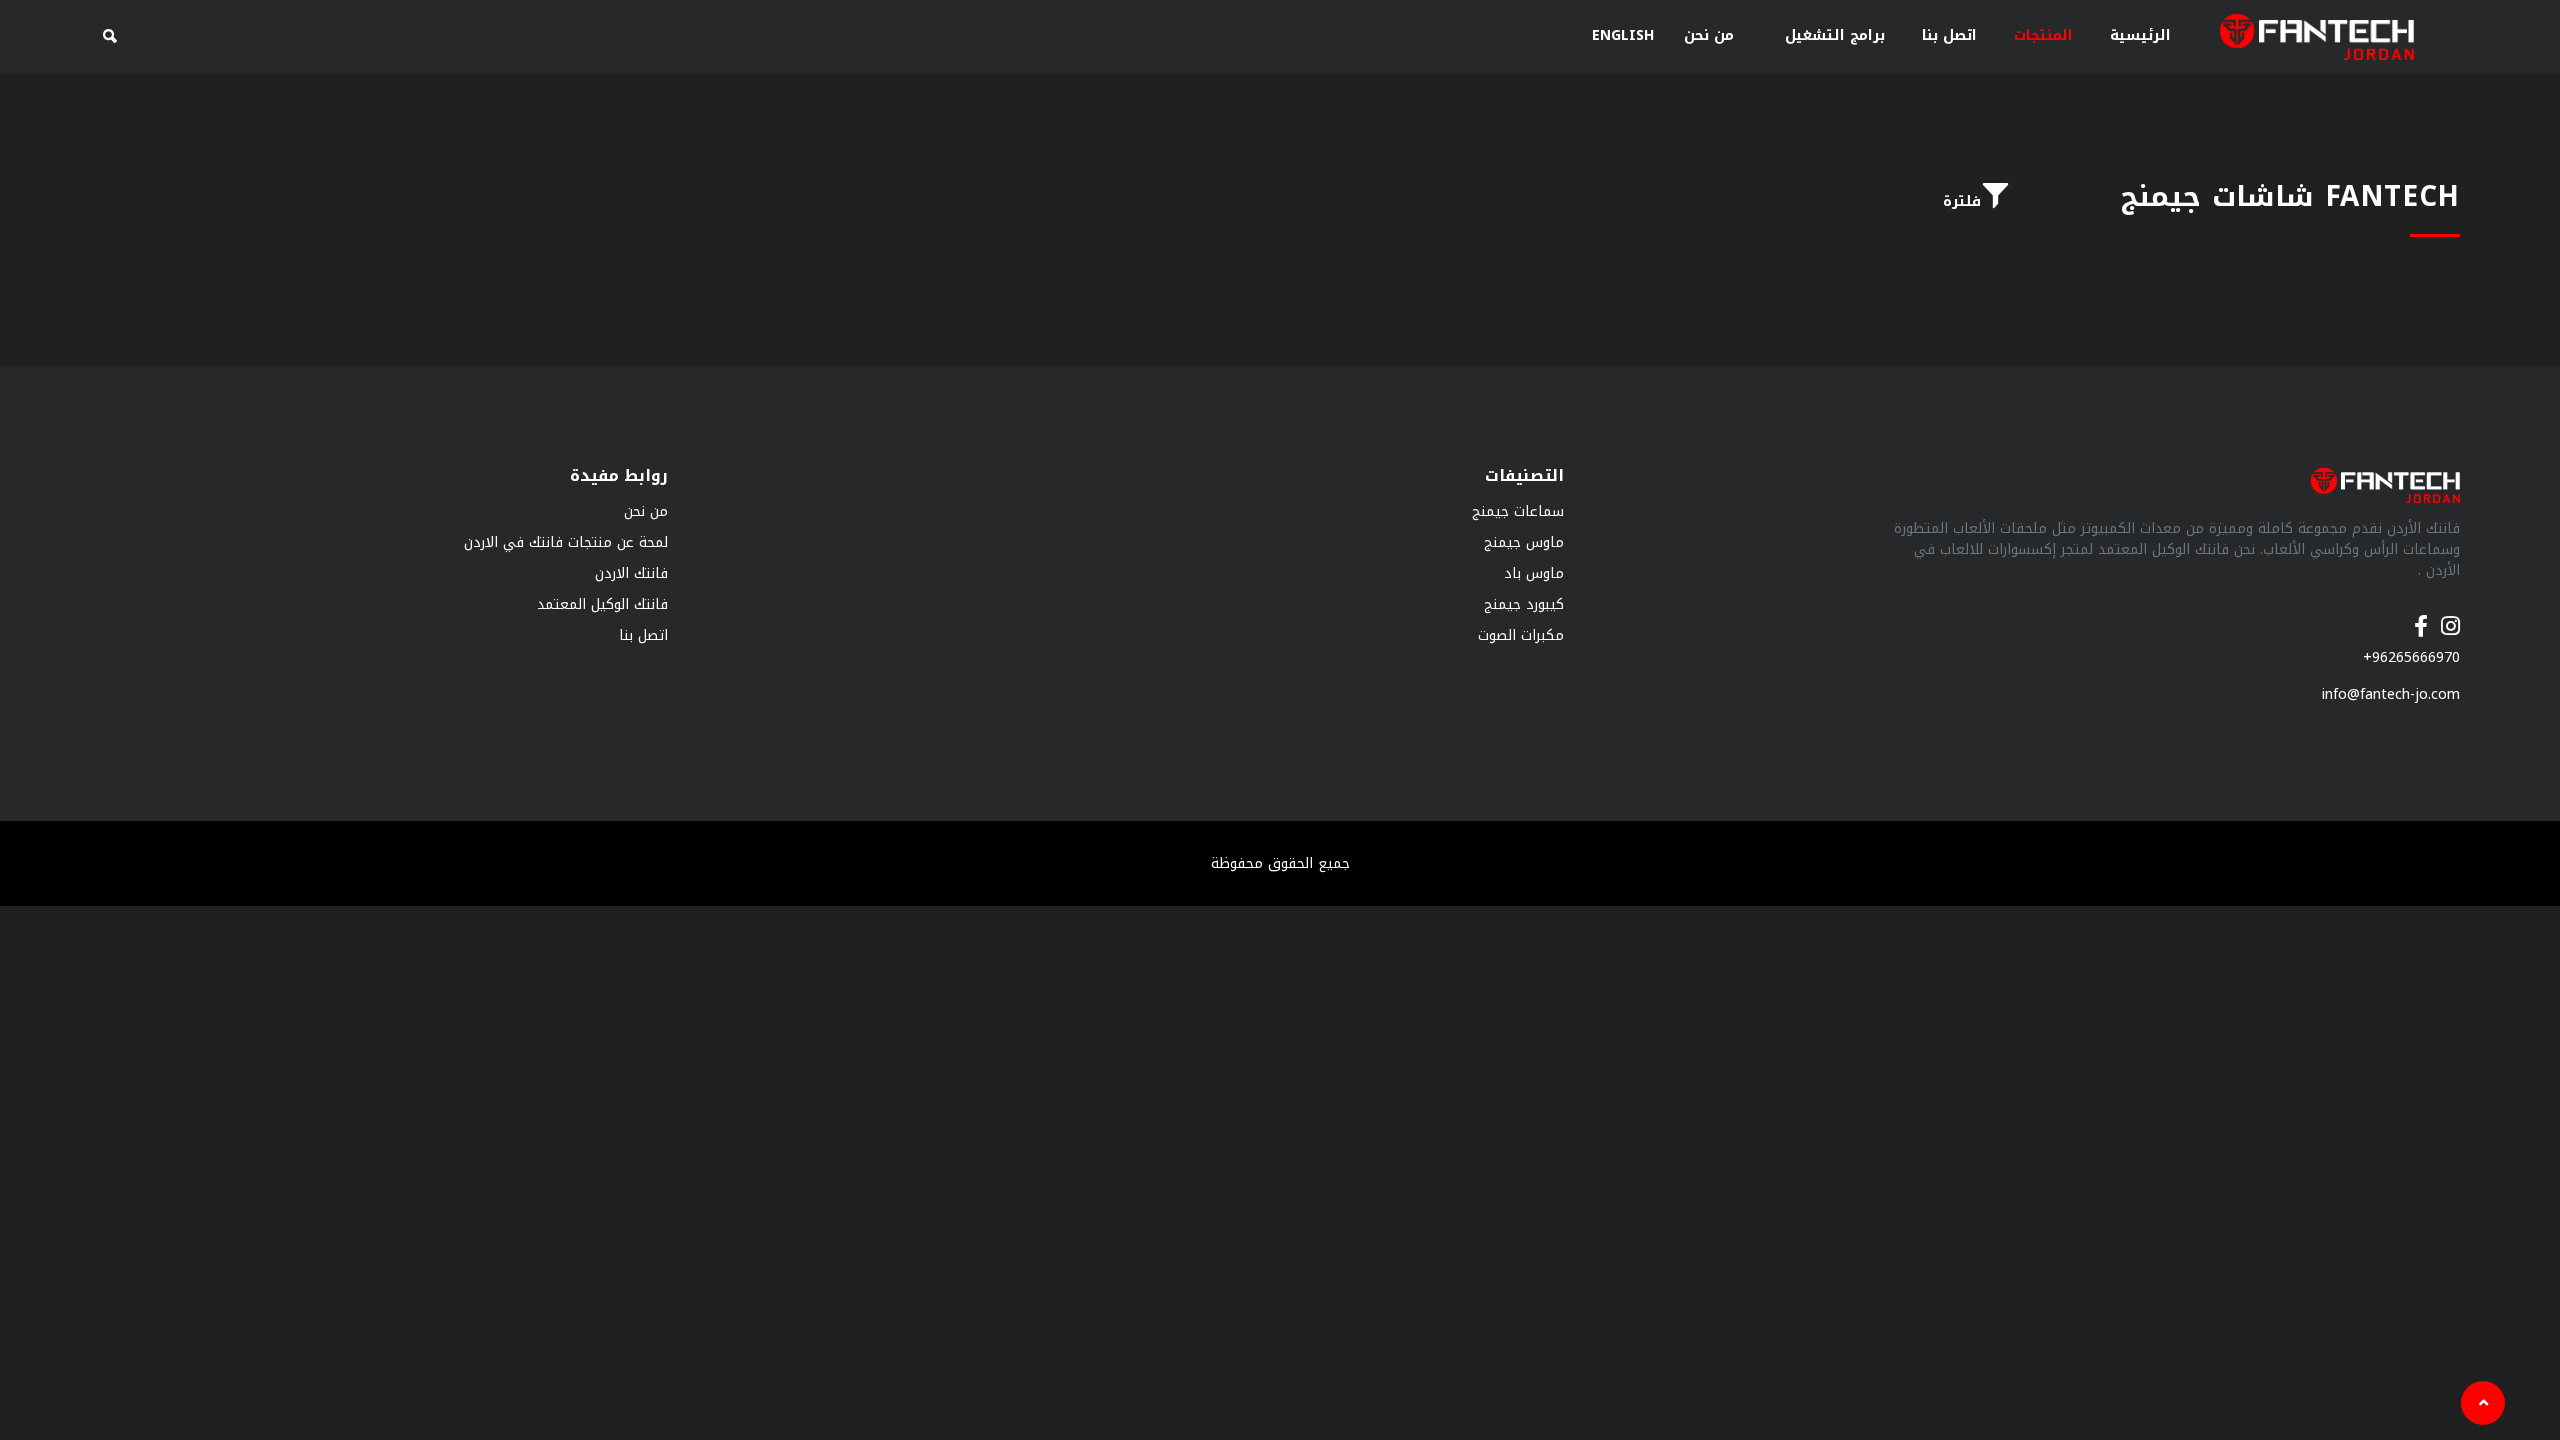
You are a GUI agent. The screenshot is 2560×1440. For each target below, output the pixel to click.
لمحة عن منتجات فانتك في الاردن (566, 542)
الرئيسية (2140, 35)
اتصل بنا (1949, 35)
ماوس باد (1534, 573)
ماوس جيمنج (1524, 542)
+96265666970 (2411, 657)
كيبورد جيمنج (1524, 604)
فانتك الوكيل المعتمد (602, 604)
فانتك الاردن (631, 573)
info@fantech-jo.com (2391, 694)
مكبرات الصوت (1521, 635)
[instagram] (2450, 616)
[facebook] (2421, 616)
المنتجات (2043, 35)
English (1623, 35)
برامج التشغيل (1835, 35)
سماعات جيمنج (1518, 511)
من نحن (1709, 35)
